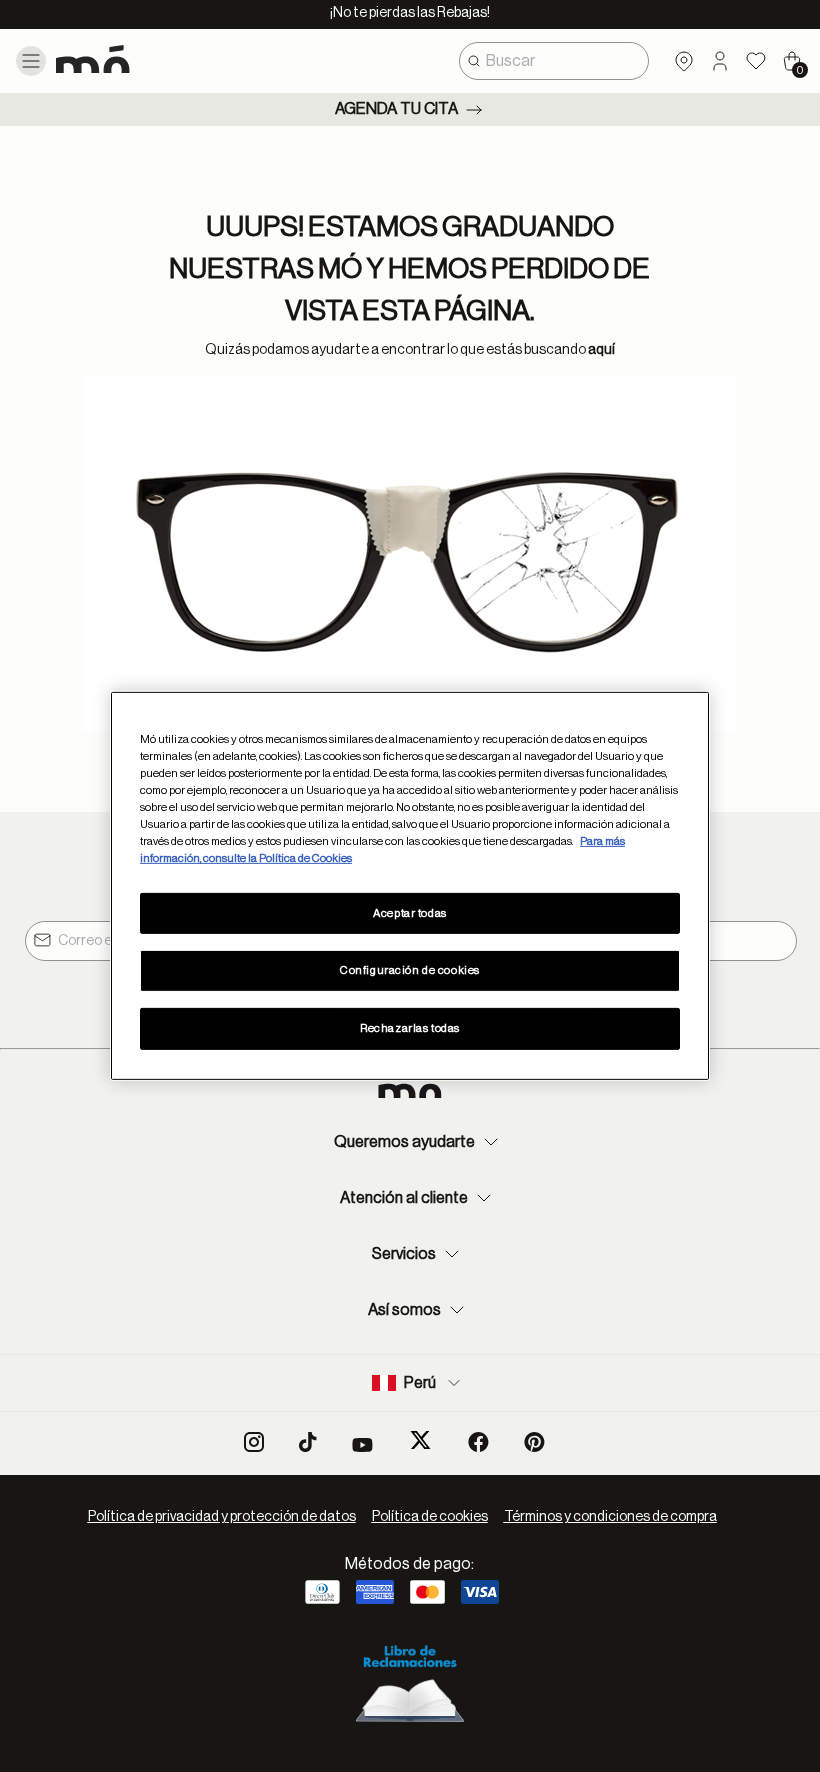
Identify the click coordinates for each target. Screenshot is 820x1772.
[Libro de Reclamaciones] (410, 1680)
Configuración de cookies (410, 970)
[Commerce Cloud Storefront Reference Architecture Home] (129, 59)
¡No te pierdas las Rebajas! (410, 13)
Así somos (404, 1310)
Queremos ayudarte (404, 1142)
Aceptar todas (409, 912)
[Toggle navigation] (31, 61)
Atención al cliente (404, 1198)
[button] (720, 61)
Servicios (404, 1254)
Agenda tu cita (396, 109)
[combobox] (554, 61)
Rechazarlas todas (410, 1028)
